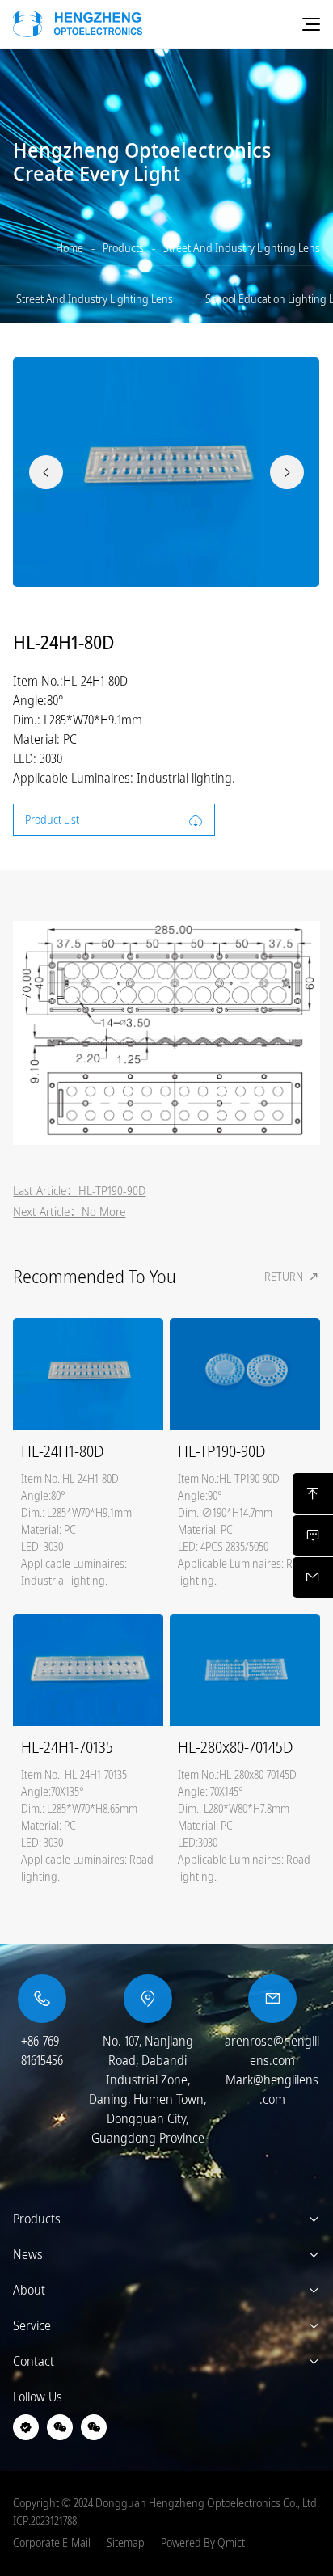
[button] (46, 472)
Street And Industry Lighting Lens (242, 248)
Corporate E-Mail (52, 2543)
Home (70, 248)
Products (123, 248)
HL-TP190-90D (112, 1191)
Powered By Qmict (203, 2543)
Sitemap (126, 2543)
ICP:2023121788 (45, 2521)
